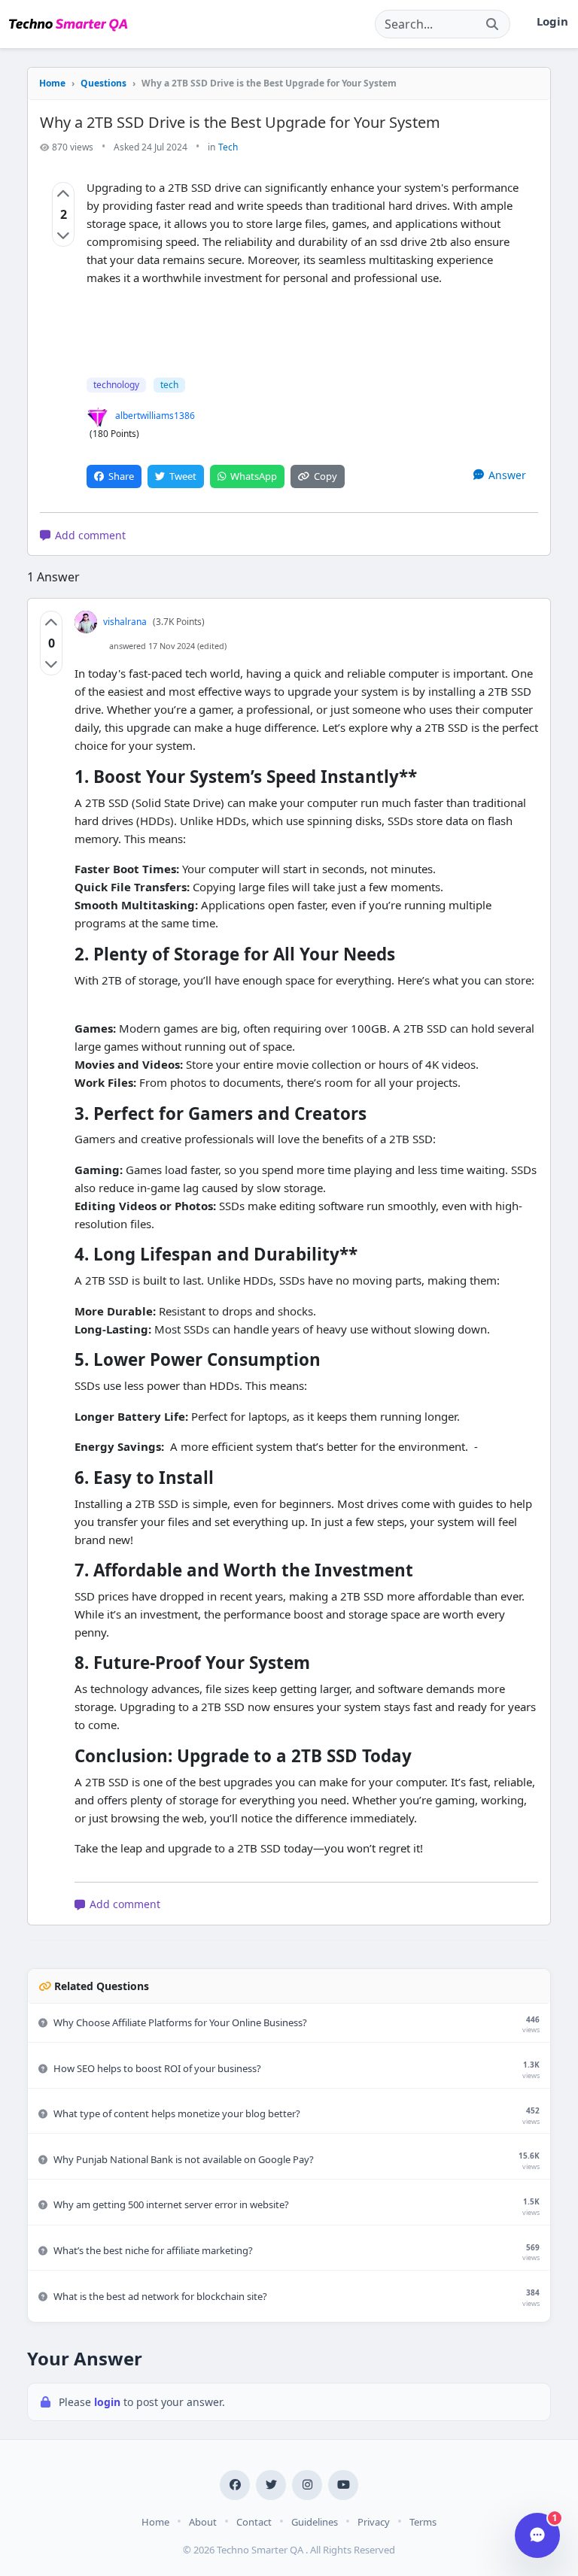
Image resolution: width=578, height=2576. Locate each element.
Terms (423, 2522)
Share (121, 476)
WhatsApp (254, 476)
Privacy (374, 2522)
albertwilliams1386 (155, 416)
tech (169, 385)
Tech (228, 147)
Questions (103, 83)
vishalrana (125, 622)
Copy (326, 476)
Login (552, 21)
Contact (254, 2522)
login (109, 2402)
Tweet (183, 476)
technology (116, 385)
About (203, 2522)
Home (52, 83)
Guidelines (315, 2522)
